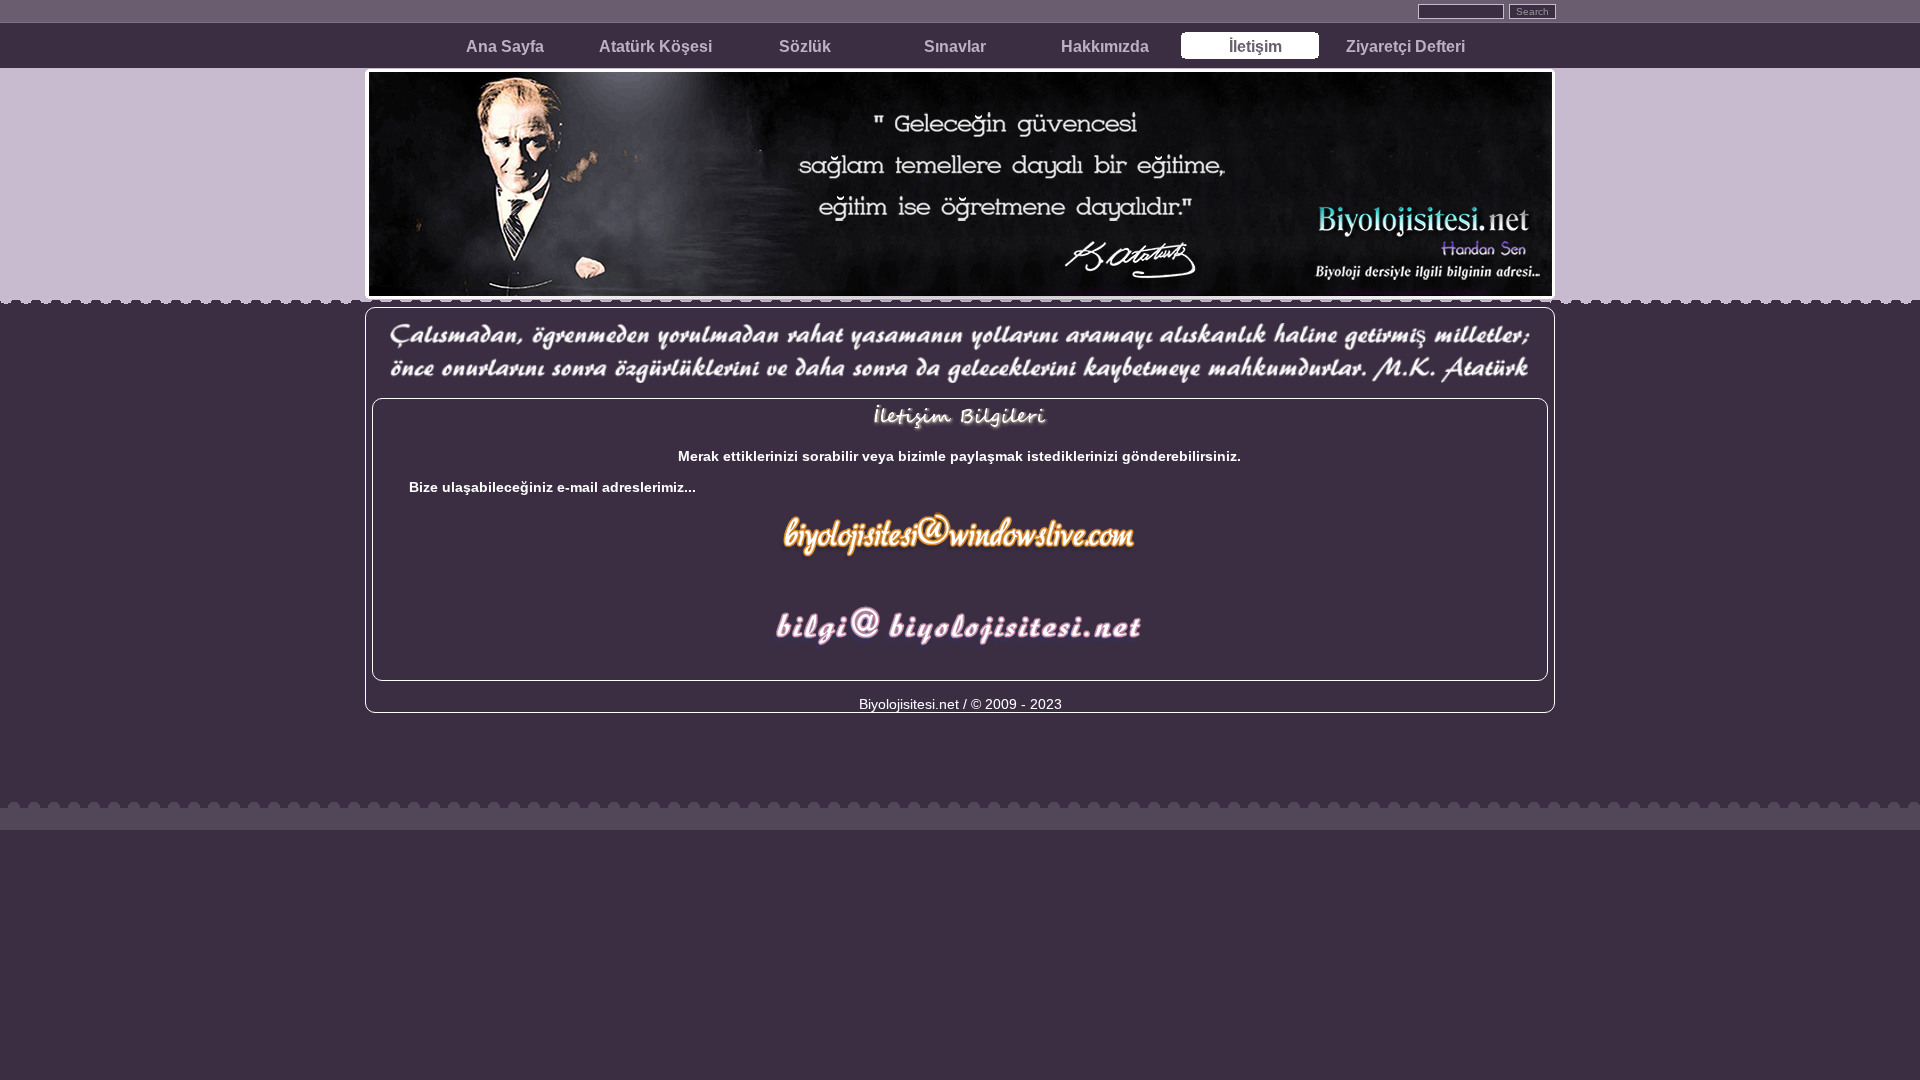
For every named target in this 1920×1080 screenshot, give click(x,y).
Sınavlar (955, 46)
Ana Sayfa (505, 46)
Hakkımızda (1105, 46)
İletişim (1255, 46)
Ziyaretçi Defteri (1405, 46)
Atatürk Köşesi (655, 46)
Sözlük (805, 46)
